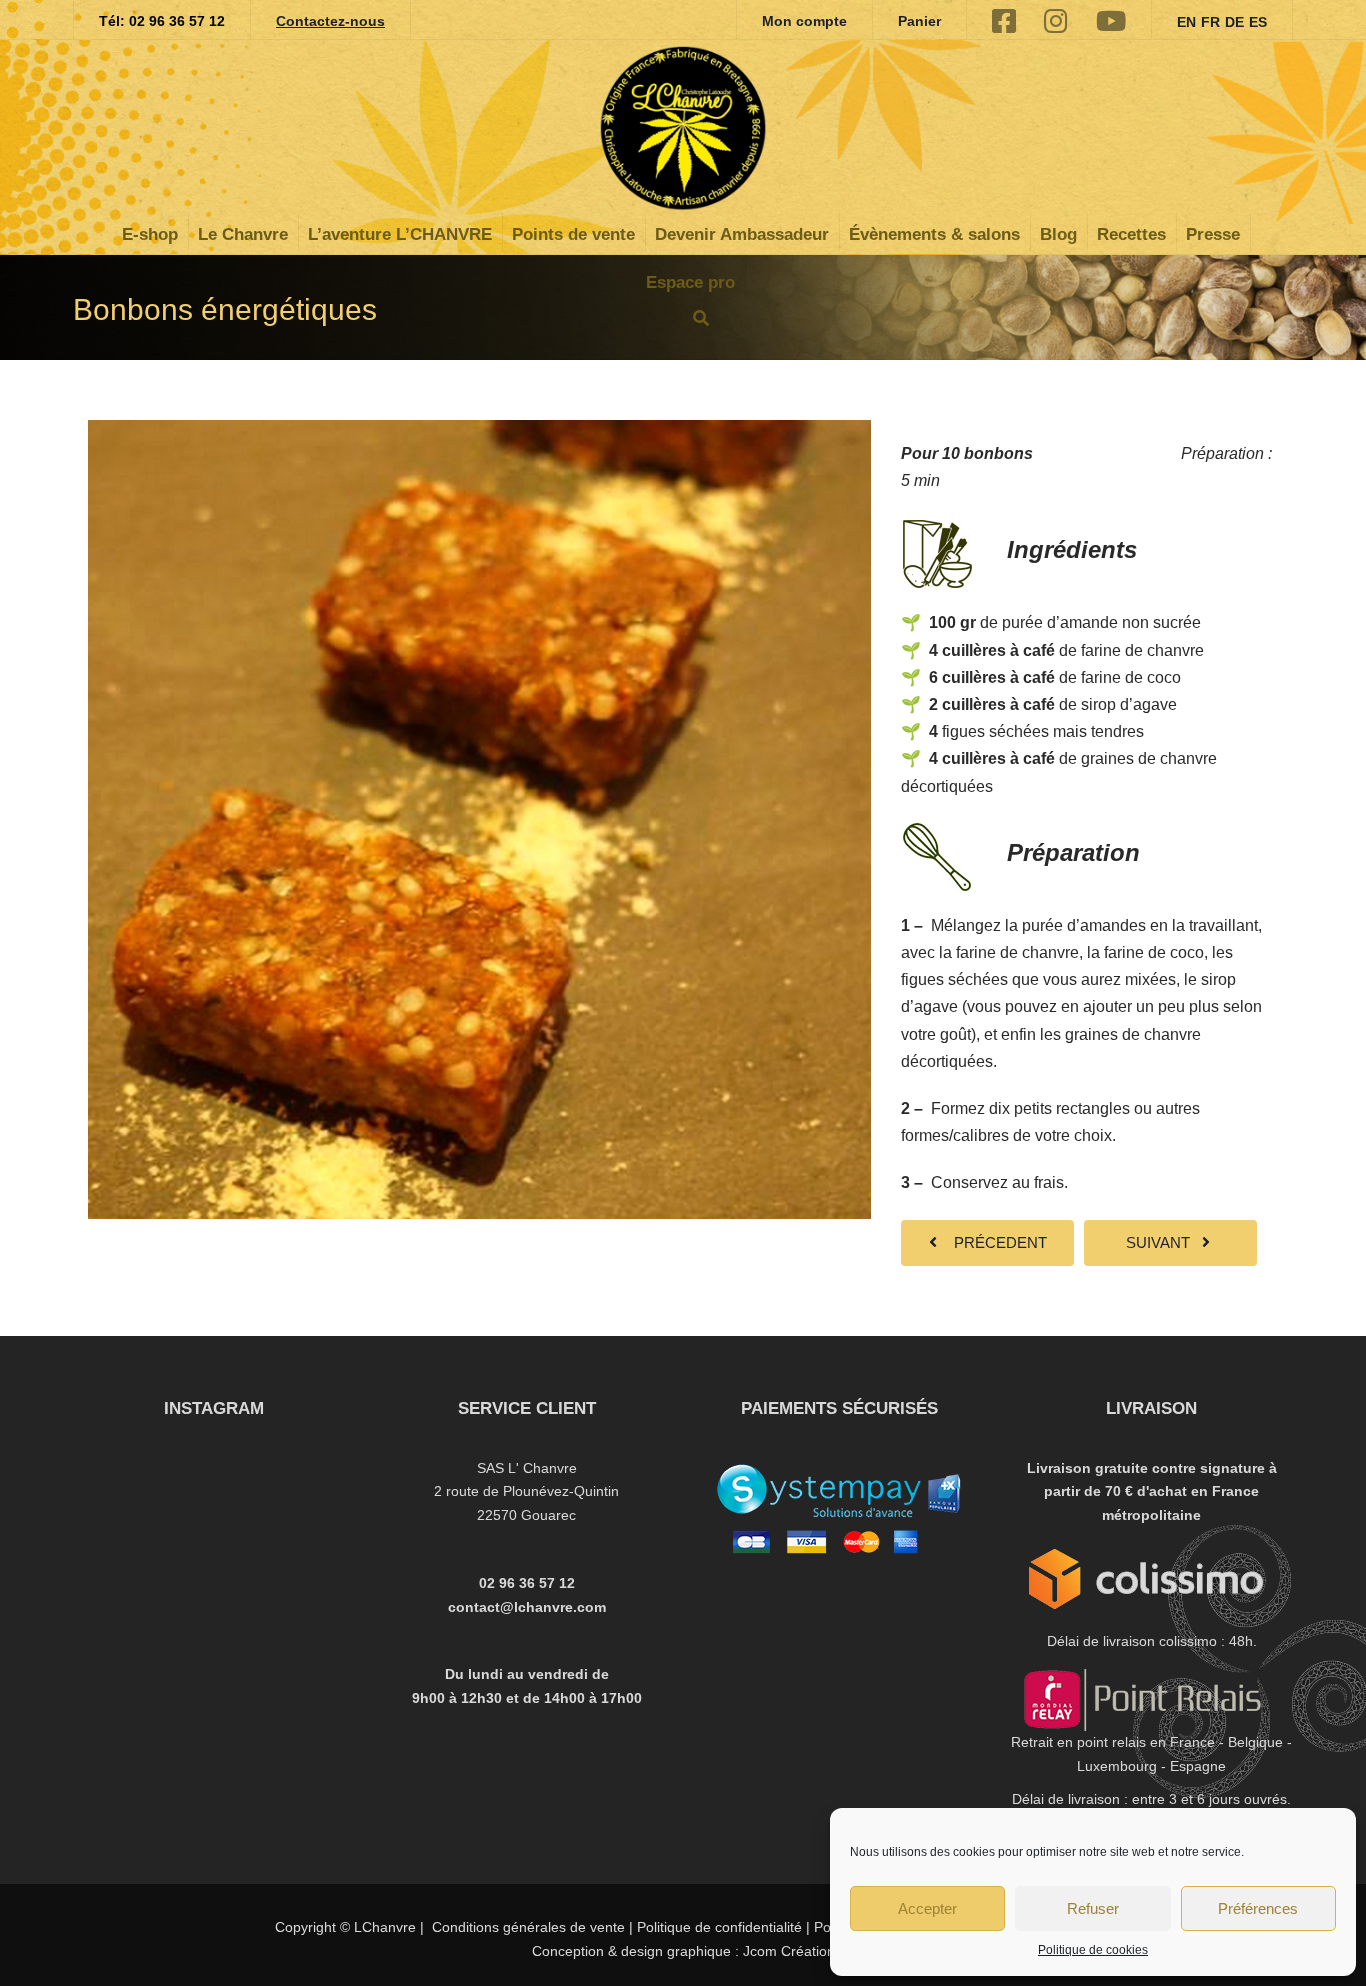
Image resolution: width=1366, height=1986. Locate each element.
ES (1258, 22)
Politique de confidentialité (719, 1927)
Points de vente (573, 234)
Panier (919, 21)
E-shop (150, 234)
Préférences (1258, 1908)
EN (1186, 22)
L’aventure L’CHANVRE (400, 234)
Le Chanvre (243, 234)
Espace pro (690, 282)
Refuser (1093, 1908)
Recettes (1131, 234)
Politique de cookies (1093, 1950)
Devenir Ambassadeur (742, 234)
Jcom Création (787, 1951)
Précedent (994, 1242)
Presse (1213, 234)
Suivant (1164, 1242)
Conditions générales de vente (528, 1927)
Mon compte (804, 21)
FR (1210, 22)
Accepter (927, 1908)
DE (1234, 22)
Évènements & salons (934, 234)
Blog (1058, 234)
